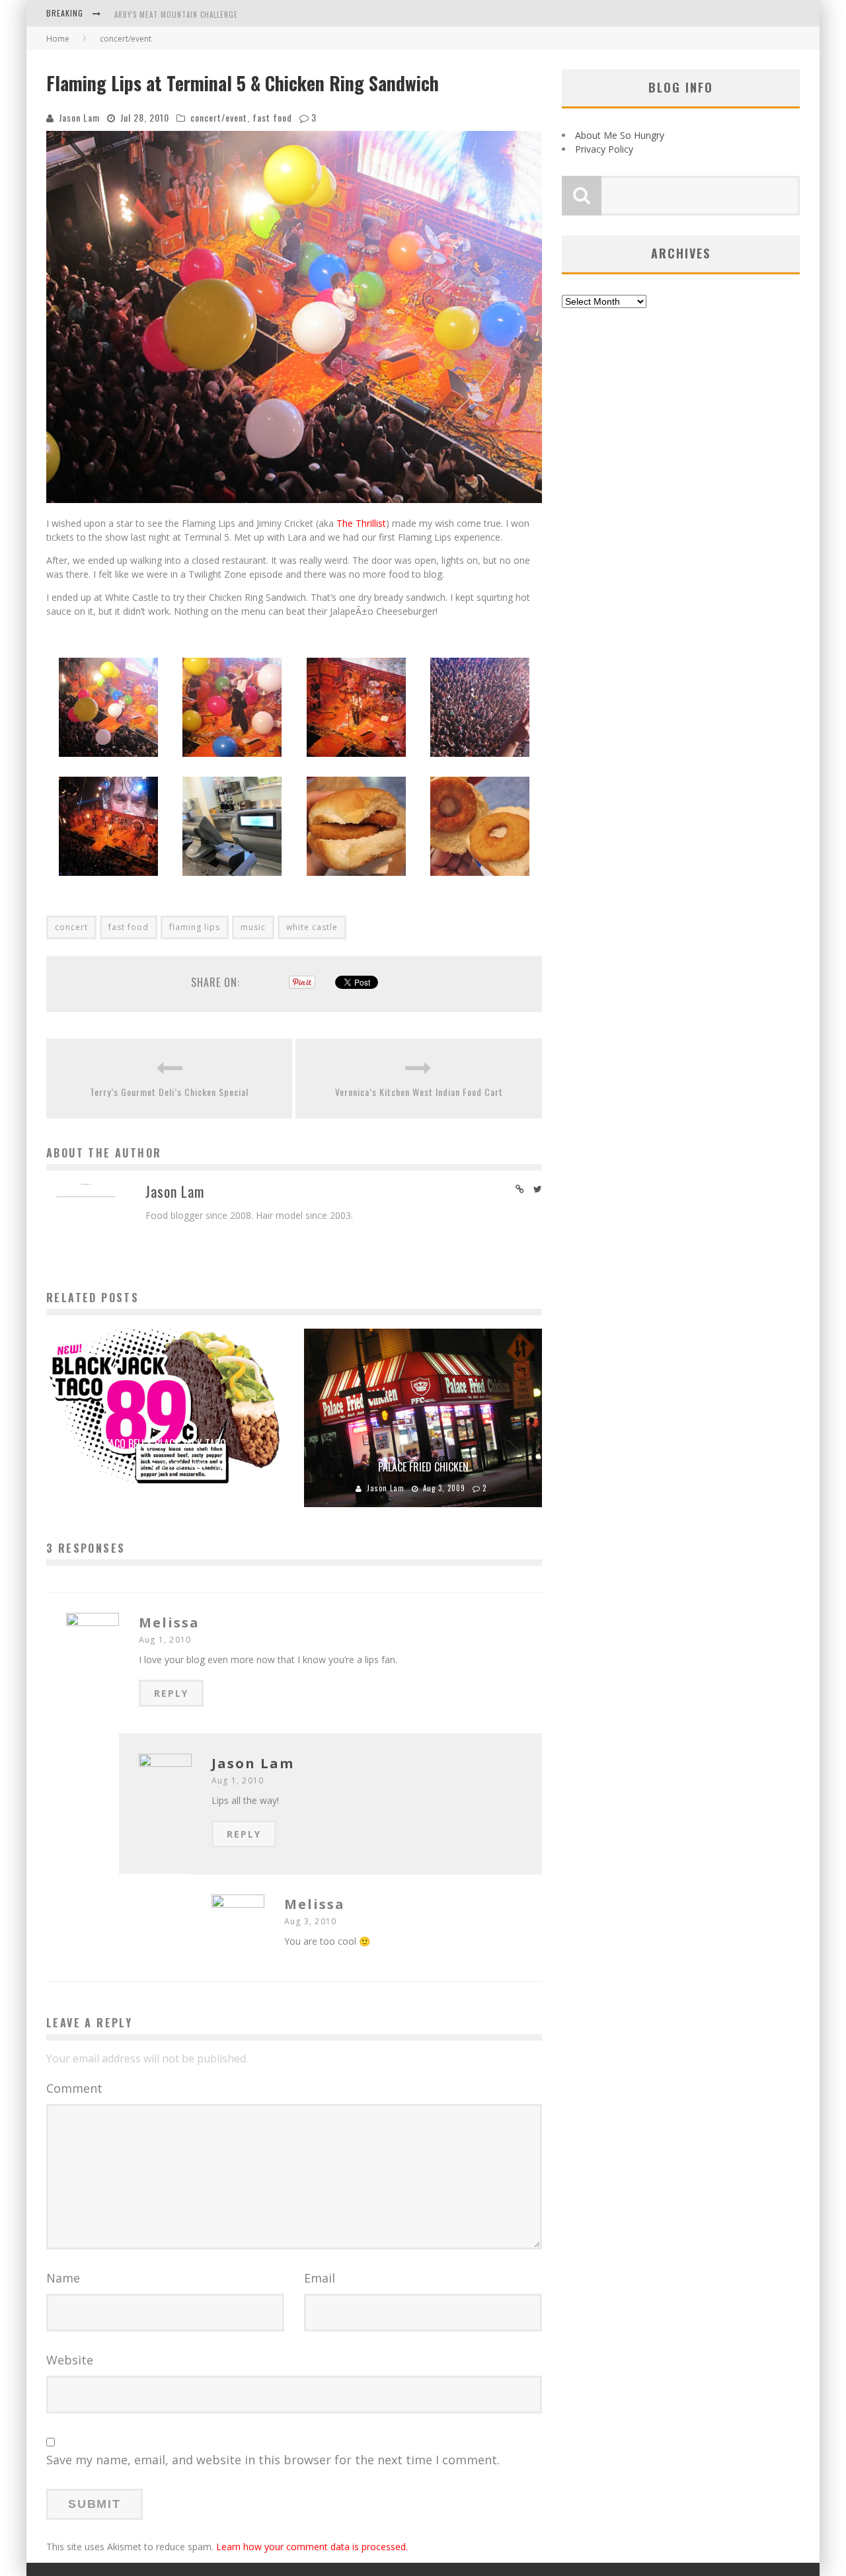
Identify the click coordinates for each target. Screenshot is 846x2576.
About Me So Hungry (620, 135)
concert (71, 927)
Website (70, 2360)
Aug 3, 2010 (310, 1921)
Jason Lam (79, 117)
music (253, 927)
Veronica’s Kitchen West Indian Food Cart (419, 1092)
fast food (272, 117)
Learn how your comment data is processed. (312, 2547)
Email (320, 2278)
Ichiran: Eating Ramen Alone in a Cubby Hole (199, 15)
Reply (171, 1693)
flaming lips (195, 927)
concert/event (219, 117)
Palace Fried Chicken (423, 1467)
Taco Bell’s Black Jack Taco (165, 1444)
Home (58, 39)
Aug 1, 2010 (165, 1640)
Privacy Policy (604, 149)
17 (228, 1465)
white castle (312, 927)
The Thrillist (361, 523)
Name (63, 2278)
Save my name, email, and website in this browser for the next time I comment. (273, 2460)
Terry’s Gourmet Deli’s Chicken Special (169, 1092)
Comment (74, 2088)
